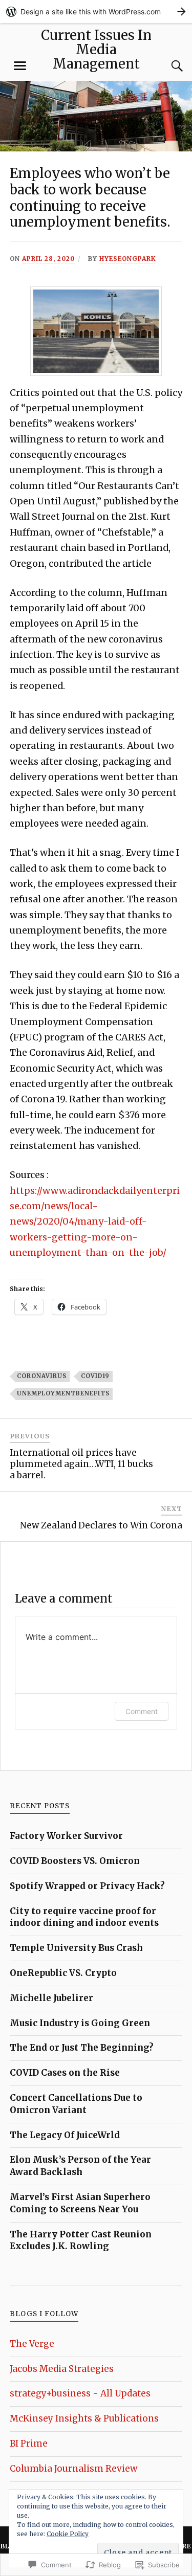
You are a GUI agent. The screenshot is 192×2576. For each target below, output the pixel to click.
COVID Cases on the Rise (65, 2073)
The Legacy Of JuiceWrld (65, 2135)
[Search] (167, 66)
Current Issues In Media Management (96, 50)
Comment (142, 1711)
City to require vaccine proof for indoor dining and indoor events (84, 1917)
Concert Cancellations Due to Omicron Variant (76, 2104)
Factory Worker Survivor (66, 1836)
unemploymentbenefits (63, 1393)
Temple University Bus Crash (76, 1948)
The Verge (32, 2344)
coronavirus (42, 1376)
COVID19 (95, 1376)
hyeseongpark (128, 259)
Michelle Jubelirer (51, 1998)
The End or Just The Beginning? (82, 2048)
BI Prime (29, 2444)
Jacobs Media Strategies (62, 2369)
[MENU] (20, 66)
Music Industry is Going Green (80, 2023)
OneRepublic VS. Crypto (63, 1973)
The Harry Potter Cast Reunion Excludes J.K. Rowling (81, 2240)
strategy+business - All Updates (80, 2393)
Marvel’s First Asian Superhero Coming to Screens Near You (80, 2203)
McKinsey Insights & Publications (84, 2418)
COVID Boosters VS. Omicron (75, 1861)
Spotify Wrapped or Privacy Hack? (87, 1886)
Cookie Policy (68, 2534)
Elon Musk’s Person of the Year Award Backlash (80, 2166)
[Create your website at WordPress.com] (96, 12)
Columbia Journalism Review (73, 2469)
